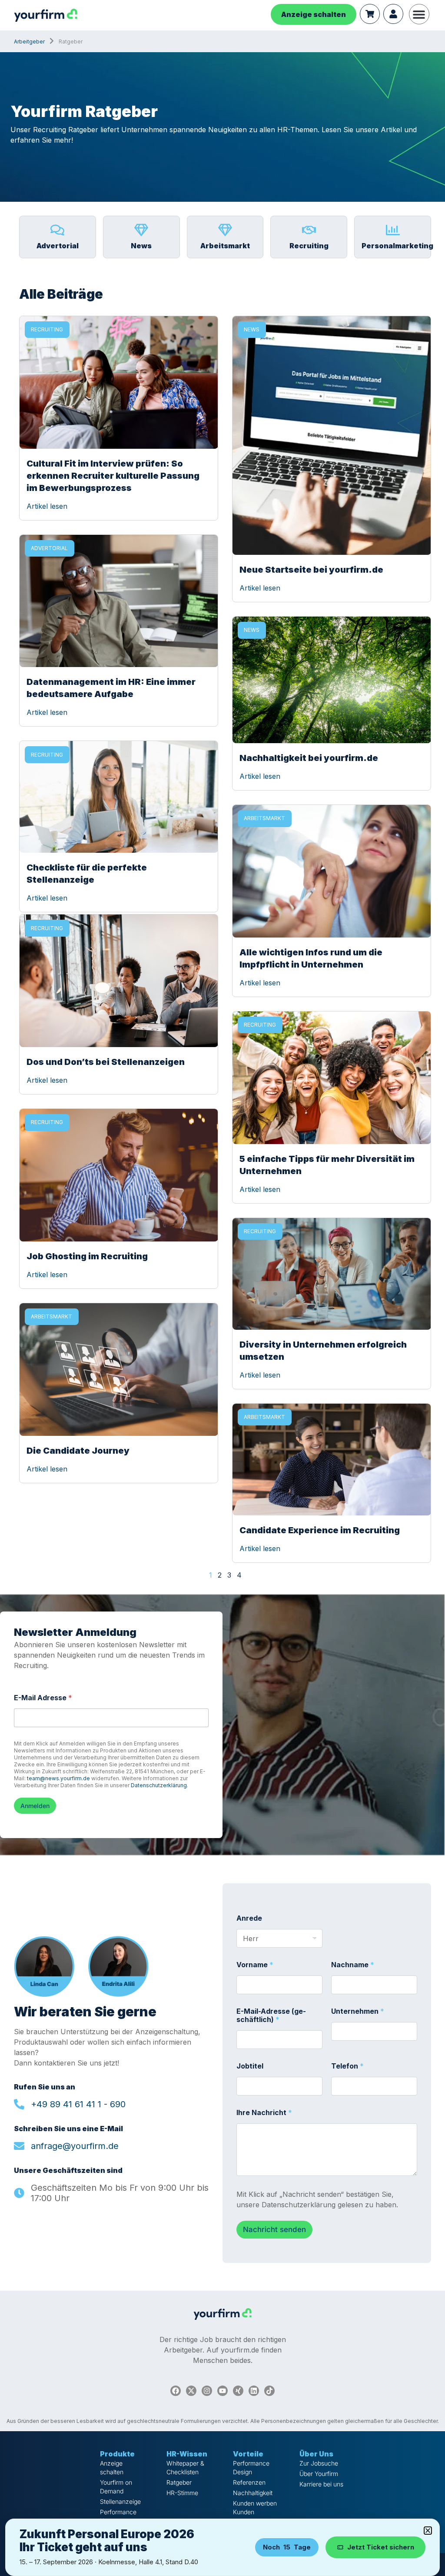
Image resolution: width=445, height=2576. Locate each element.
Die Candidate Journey (78, 1451)
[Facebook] (176, 2391)
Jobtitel (250, 2066)
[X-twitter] (191, 2391)
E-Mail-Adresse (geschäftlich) (271, 2015)
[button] (419, 14)
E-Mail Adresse (43, 1698)
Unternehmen (358, 2011)
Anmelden (35, 1806)
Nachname (353, 1965)
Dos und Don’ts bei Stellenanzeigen (106, 1062)
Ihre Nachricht (264, 2113)
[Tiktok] (269, 2391)
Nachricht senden (274, 2229)
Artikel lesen (47, 506)
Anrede (249, 1918)
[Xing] (238, 2391)
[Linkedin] (254, 2391)
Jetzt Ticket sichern (381, 2547)
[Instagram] (207, 2391)
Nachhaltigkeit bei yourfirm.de (309, 758)
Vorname (255, 1965)
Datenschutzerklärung (159, 1785)
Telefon (347, 2066)
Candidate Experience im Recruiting (320, 1530)
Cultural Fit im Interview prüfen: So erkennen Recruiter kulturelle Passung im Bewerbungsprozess (113, 476)
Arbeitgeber (29, 42)
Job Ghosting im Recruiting (87, 1256)
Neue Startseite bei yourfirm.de (311, 570)
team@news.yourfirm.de (58, 1778)
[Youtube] (222, 2391)
